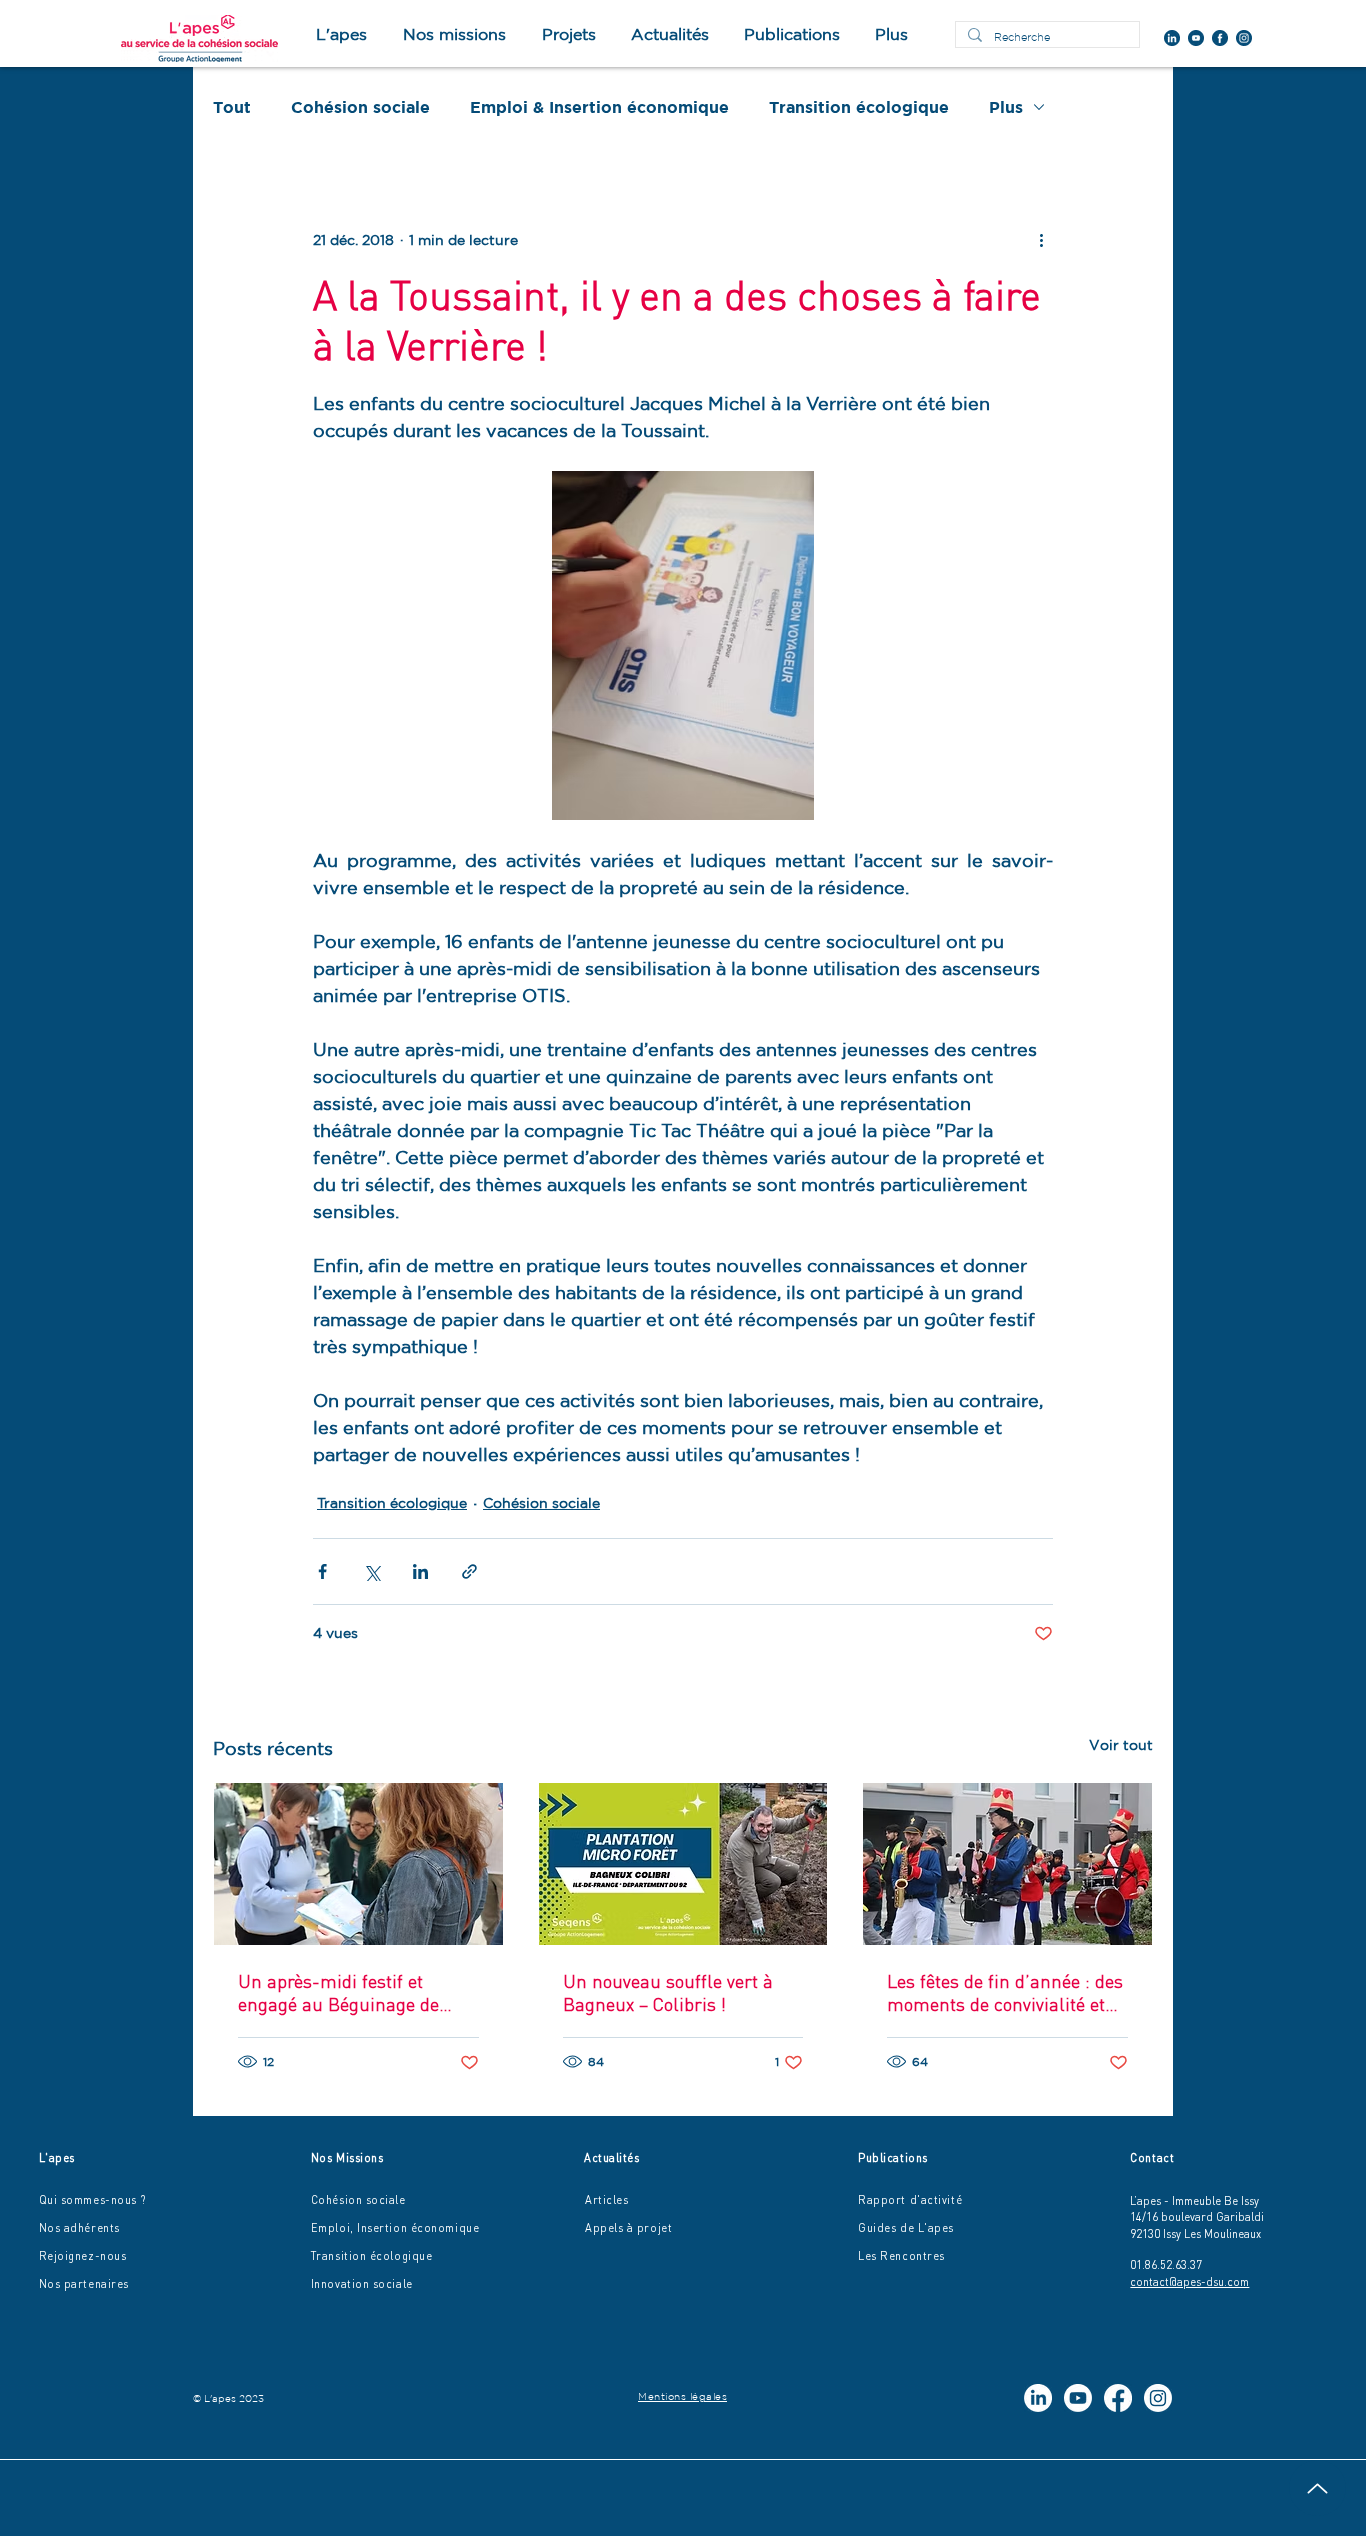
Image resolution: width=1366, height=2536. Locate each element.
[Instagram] (1158, 2398)
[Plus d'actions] (1041, 240)
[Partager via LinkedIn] (420, 1571)
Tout (232, 107)
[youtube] (1196, 38)
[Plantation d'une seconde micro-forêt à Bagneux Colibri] (683, 1864)
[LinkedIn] (1038, 2398)
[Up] (1317, 2488)
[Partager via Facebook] (322, 1571)
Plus (1006, 107)
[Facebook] (1118, 2398)
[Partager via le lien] (469, 1571)
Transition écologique (859, 107)
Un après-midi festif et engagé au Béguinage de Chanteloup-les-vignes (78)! (350, 1993)
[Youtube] (1078, 2398)
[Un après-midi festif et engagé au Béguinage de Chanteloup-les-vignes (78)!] (358, 1864)
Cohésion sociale (360, 107)
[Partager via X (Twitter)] (371, 1571)
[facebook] (1220, 38)
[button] (568, 34)
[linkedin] (1172, 38)
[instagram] (1244, 38)
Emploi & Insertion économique (599, 107)
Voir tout (1121, 1745)
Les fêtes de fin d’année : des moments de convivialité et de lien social (1005, 1993)
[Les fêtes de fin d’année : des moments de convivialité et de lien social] (1007, 1864)
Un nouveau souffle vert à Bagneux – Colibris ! (668, 1992)
